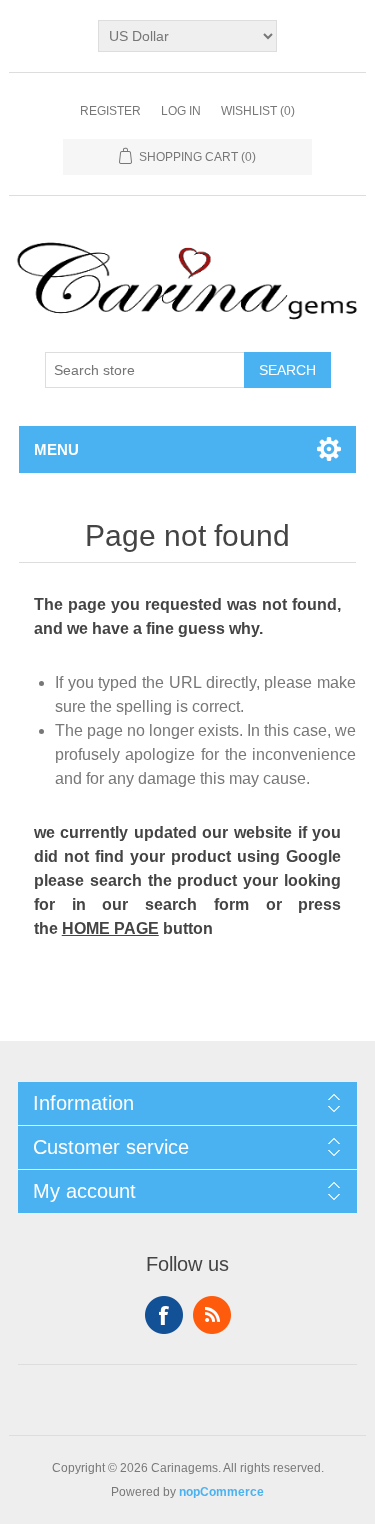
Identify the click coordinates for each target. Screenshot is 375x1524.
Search (287, 370)
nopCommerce (221, 1492)
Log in (181, 111)
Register (110, 111)
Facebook (164, 1315)
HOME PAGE (110, 928)
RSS (212, 1315)
